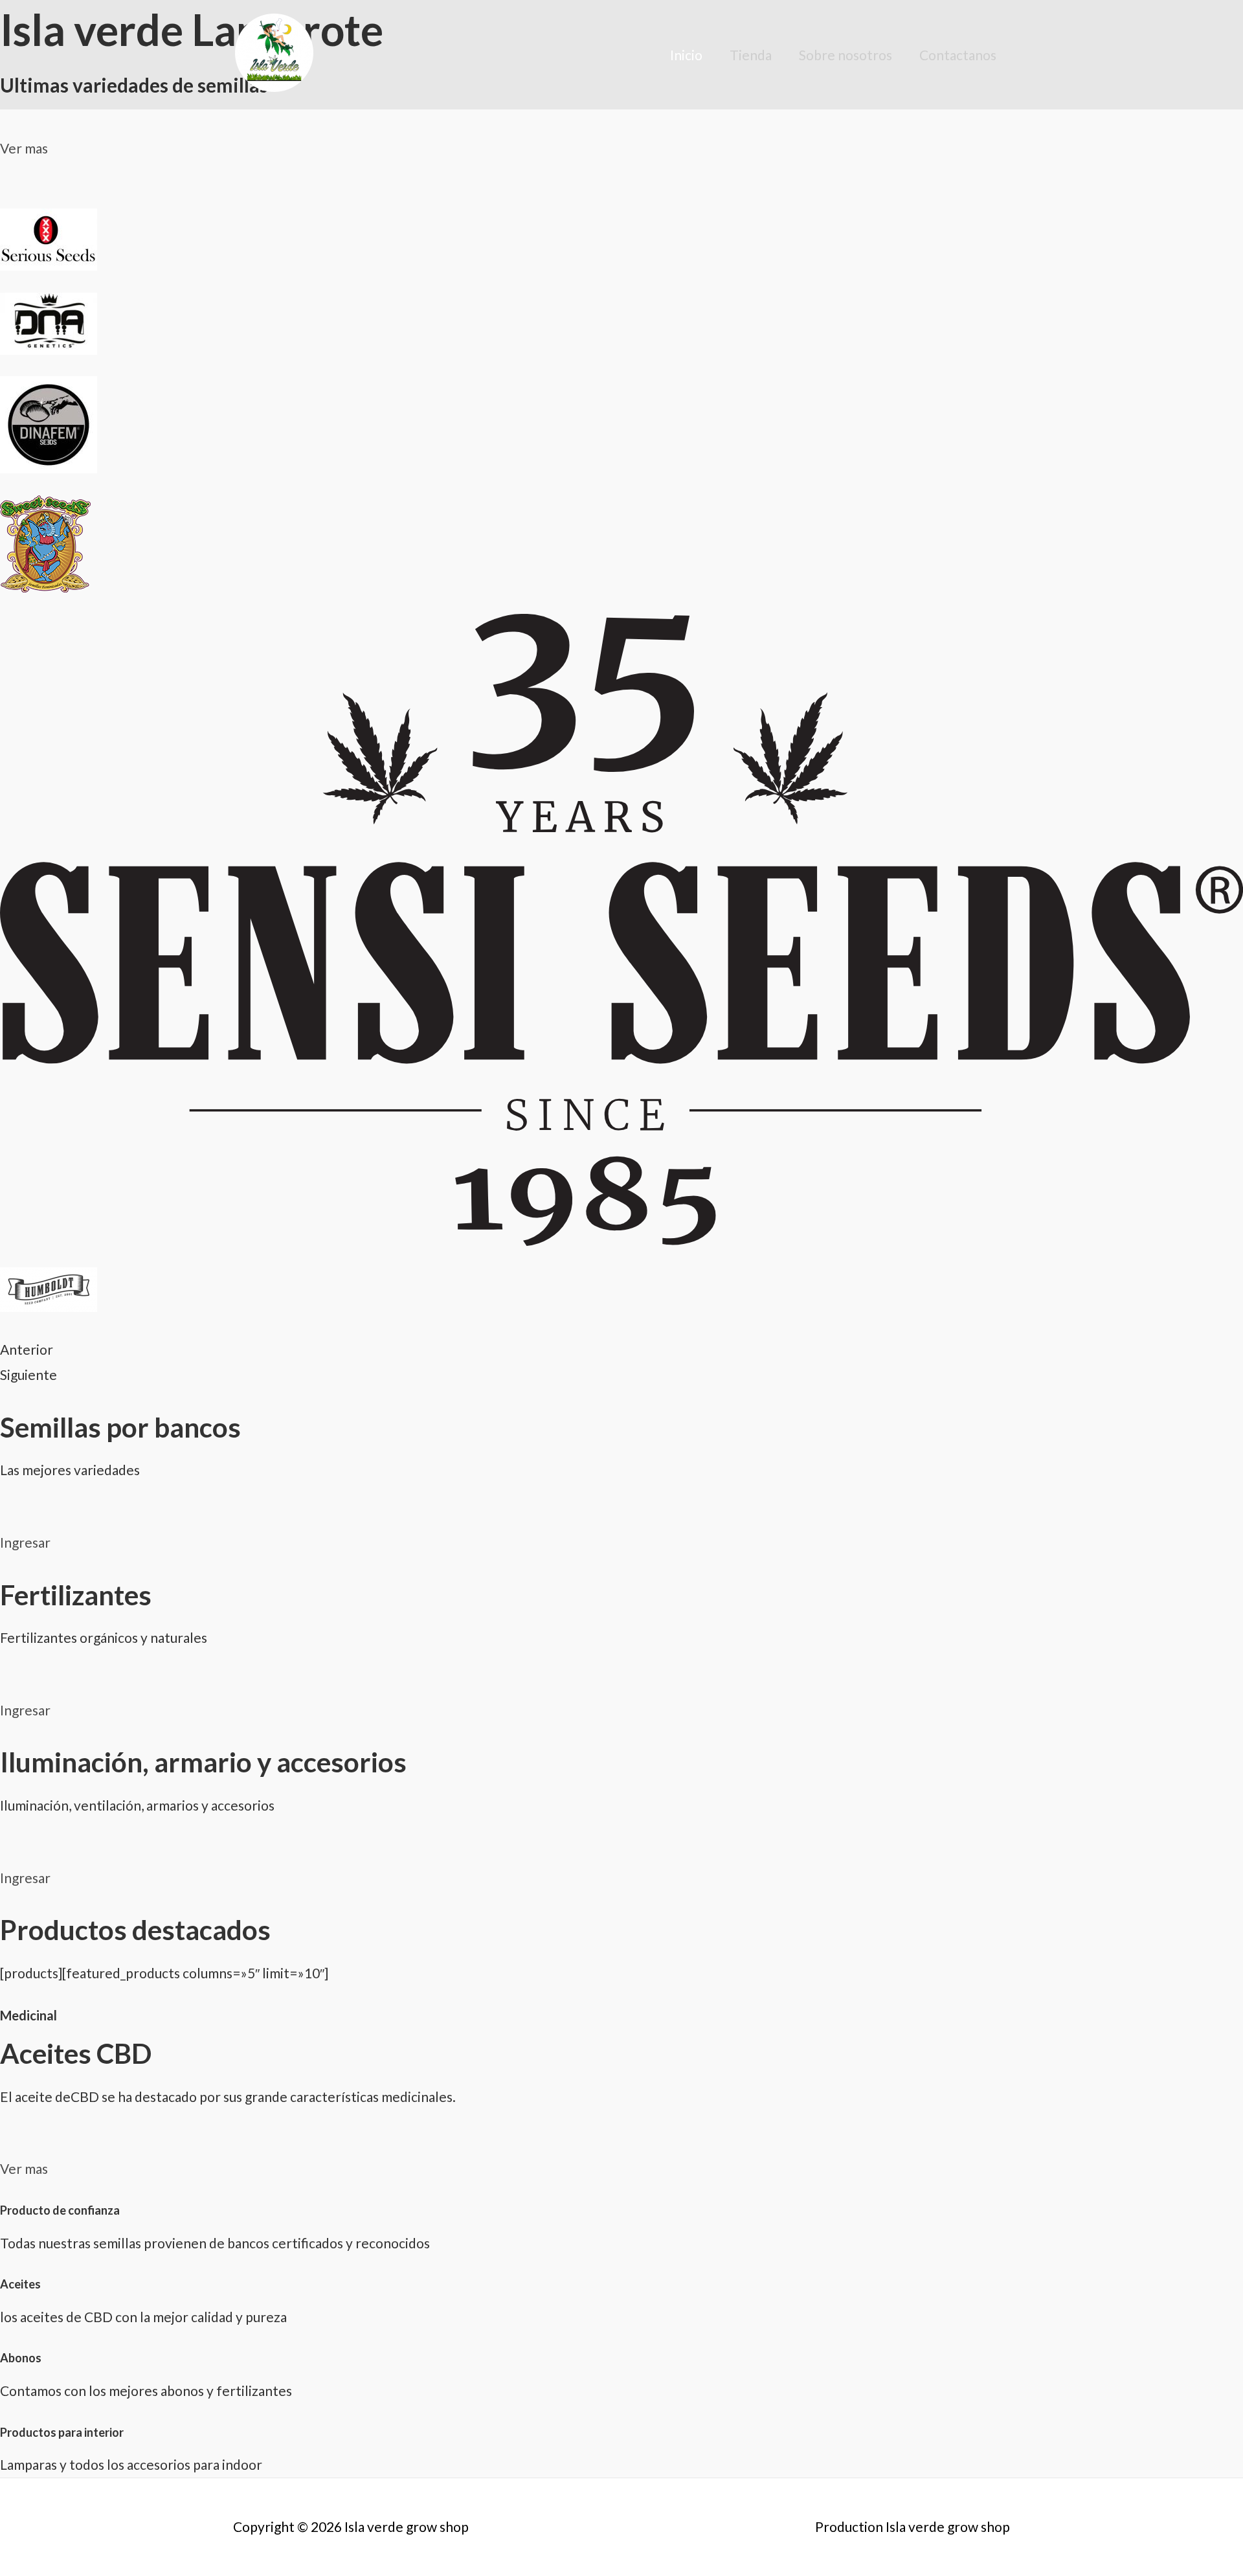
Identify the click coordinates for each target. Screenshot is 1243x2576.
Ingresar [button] (25, 1542)
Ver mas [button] (24, 148)
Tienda (751, 55)
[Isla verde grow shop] (274, 53)
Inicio (686, 55)
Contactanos (958, 55)
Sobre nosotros (845, 55)
